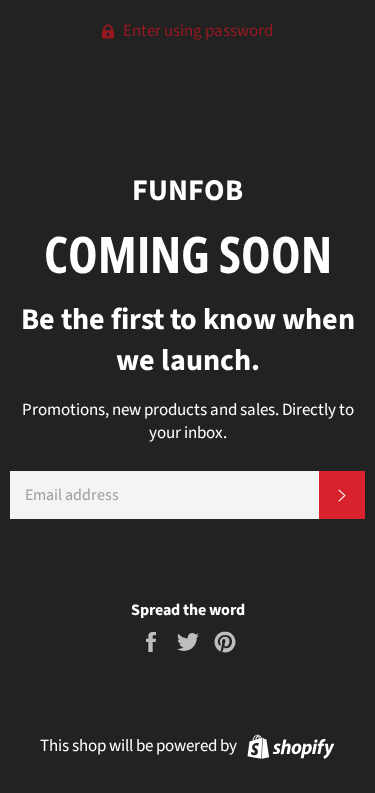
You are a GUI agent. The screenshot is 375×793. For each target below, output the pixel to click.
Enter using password (196, 31)
